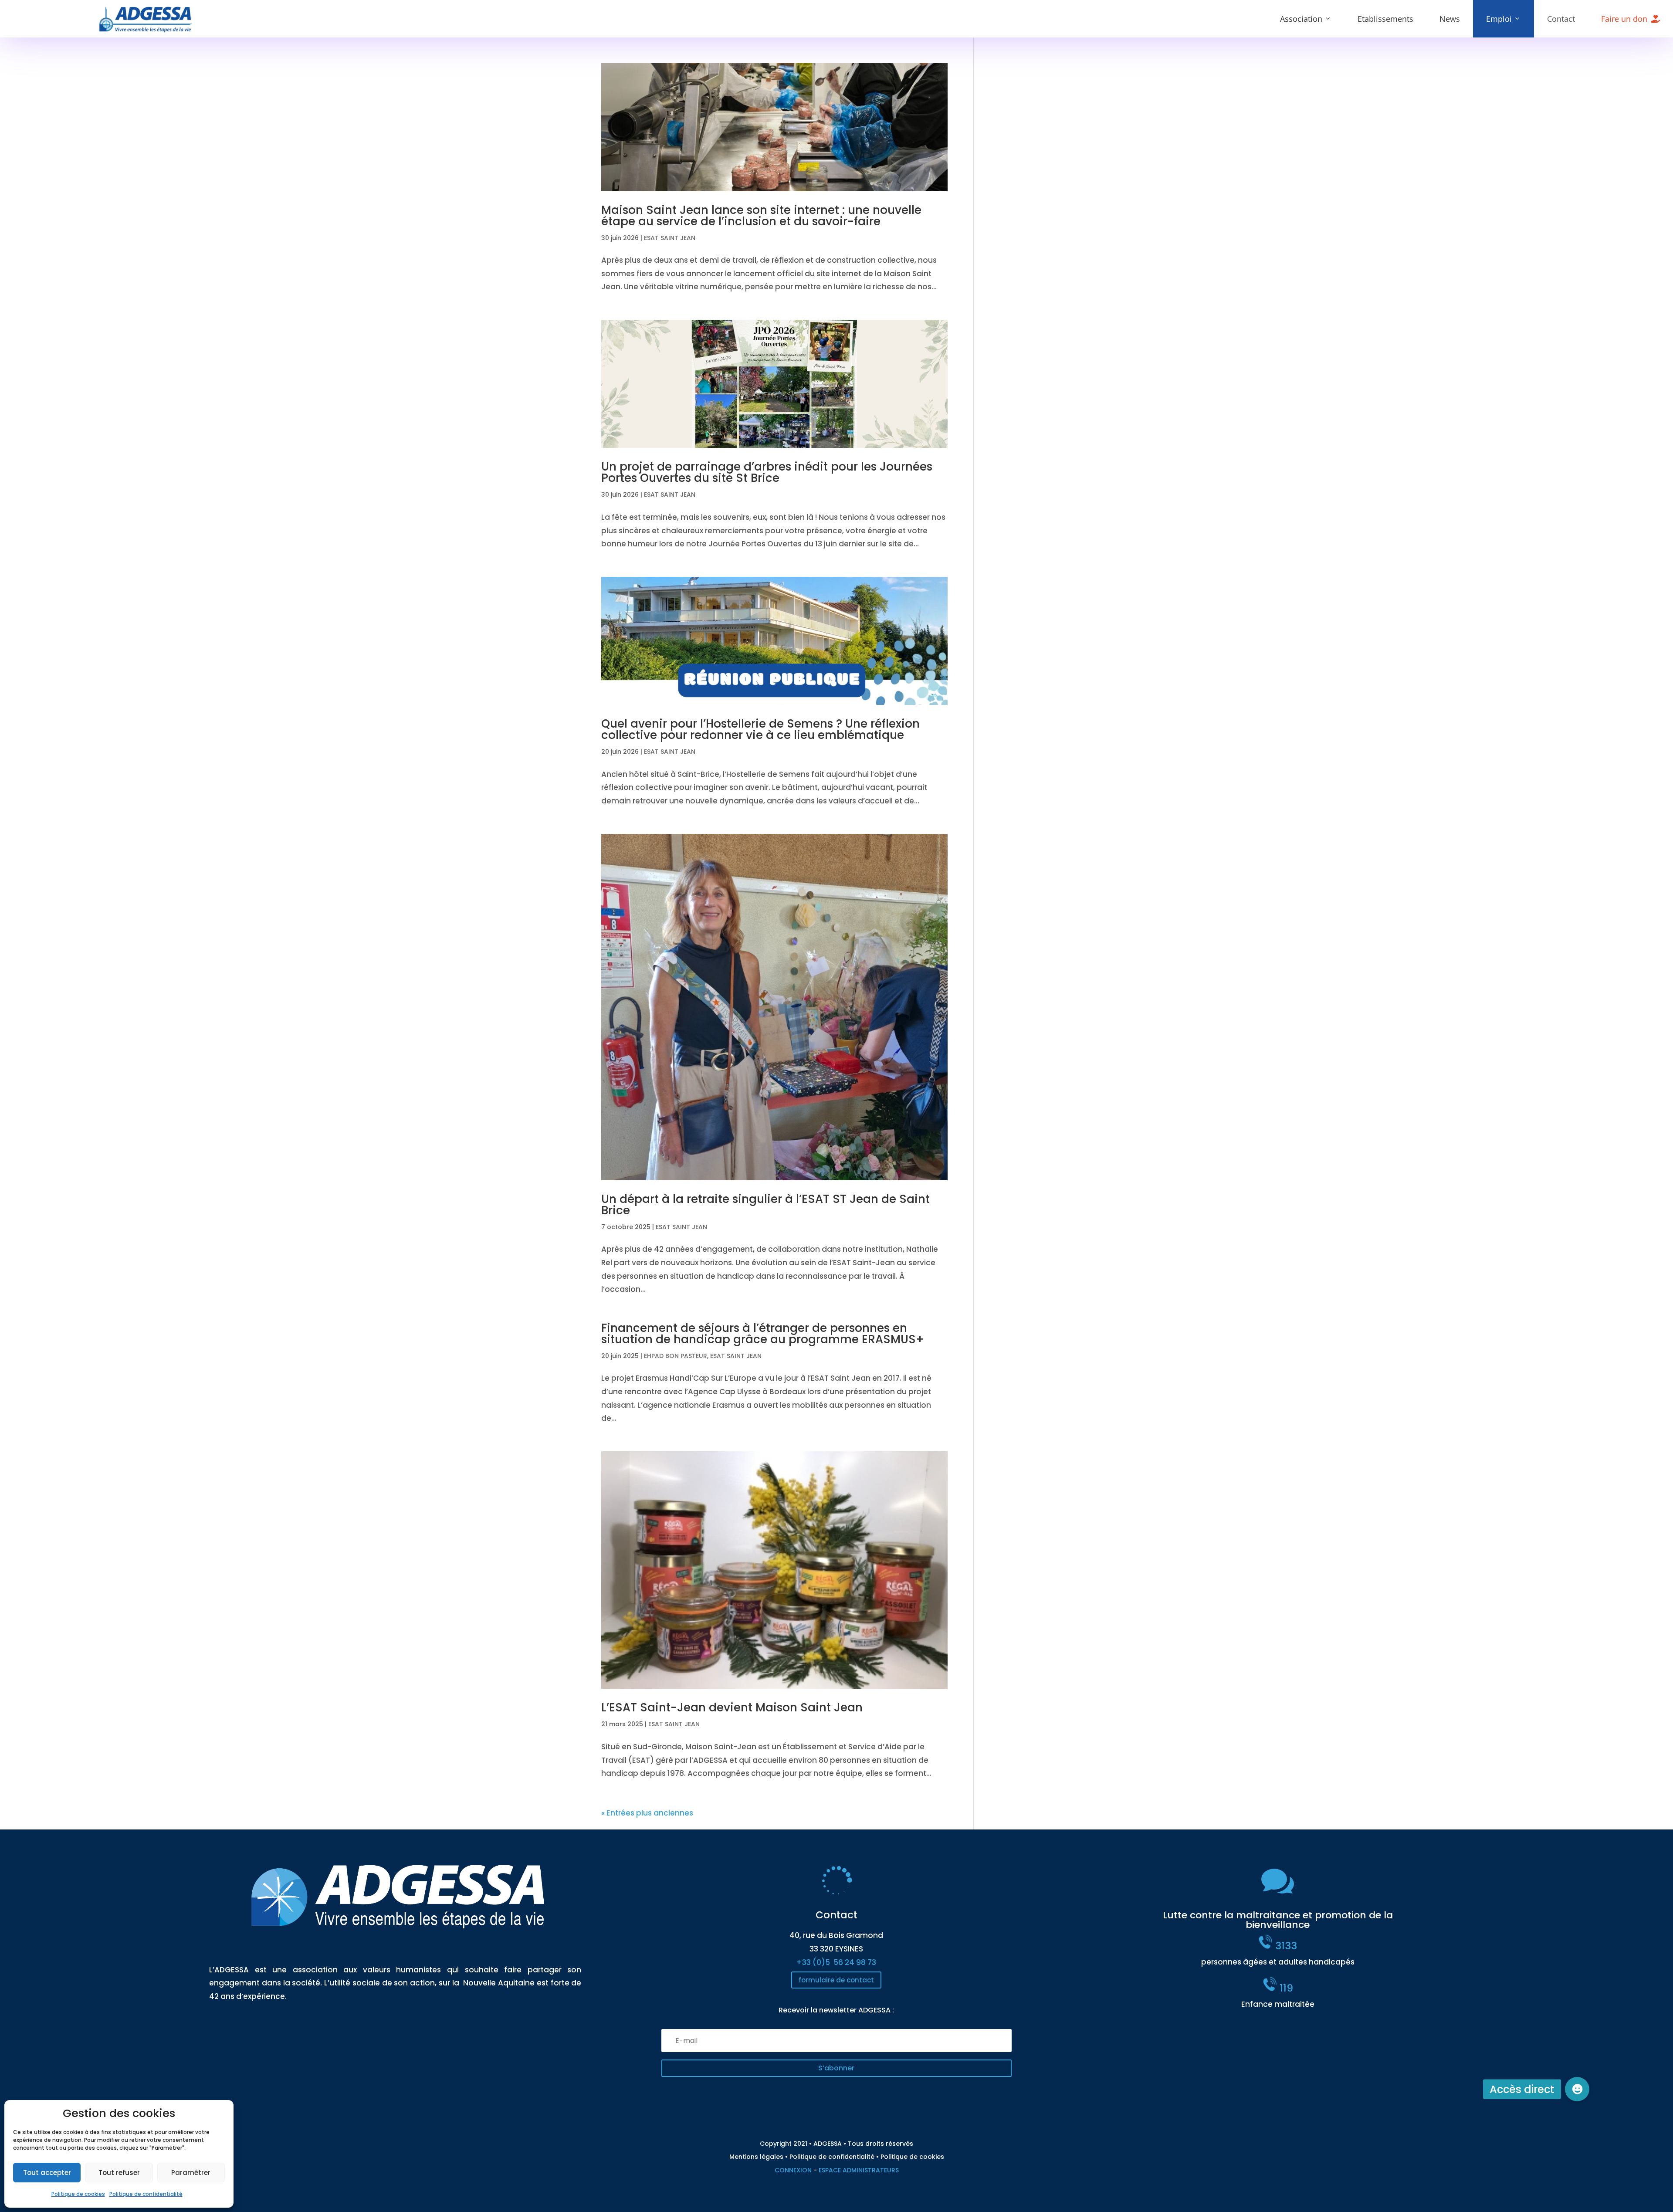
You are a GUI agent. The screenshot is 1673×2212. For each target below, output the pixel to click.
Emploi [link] (1499, 19)
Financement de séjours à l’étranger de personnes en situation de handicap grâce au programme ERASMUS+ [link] (763, 1334)
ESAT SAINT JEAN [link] (670, 238)
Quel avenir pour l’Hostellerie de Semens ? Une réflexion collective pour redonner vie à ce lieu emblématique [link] (760, 729)
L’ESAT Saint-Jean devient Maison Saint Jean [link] (732, 1707)
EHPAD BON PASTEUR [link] (676, 1356)
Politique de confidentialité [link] (146, 2194)
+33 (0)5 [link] (836, 1962)
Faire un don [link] (1624, 19)
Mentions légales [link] (756, 2157)
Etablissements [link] (1385, 19)
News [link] (1450, 19)
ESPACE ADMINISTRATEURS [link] (859, 2170)
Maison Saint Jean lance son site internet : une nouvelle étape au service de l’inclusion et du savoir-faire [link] (761, 216)
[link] (146, 30)
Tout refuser (119, 2173)
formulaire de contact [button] (836, 1980)
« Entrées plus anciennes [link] (647, 1813)
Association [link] (1301, 19)
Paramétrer (191, 2173)
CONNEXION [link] (793, 2170)
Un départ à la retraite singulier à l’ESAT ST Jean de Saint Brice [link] (765, 1205)
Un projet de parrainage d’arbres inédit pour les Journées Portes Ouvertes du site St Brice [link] (767, 472)
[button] (836, 2068)
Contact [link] (1561, 19)
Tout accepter (47, 2173)
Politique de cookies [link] (78, 2194)
